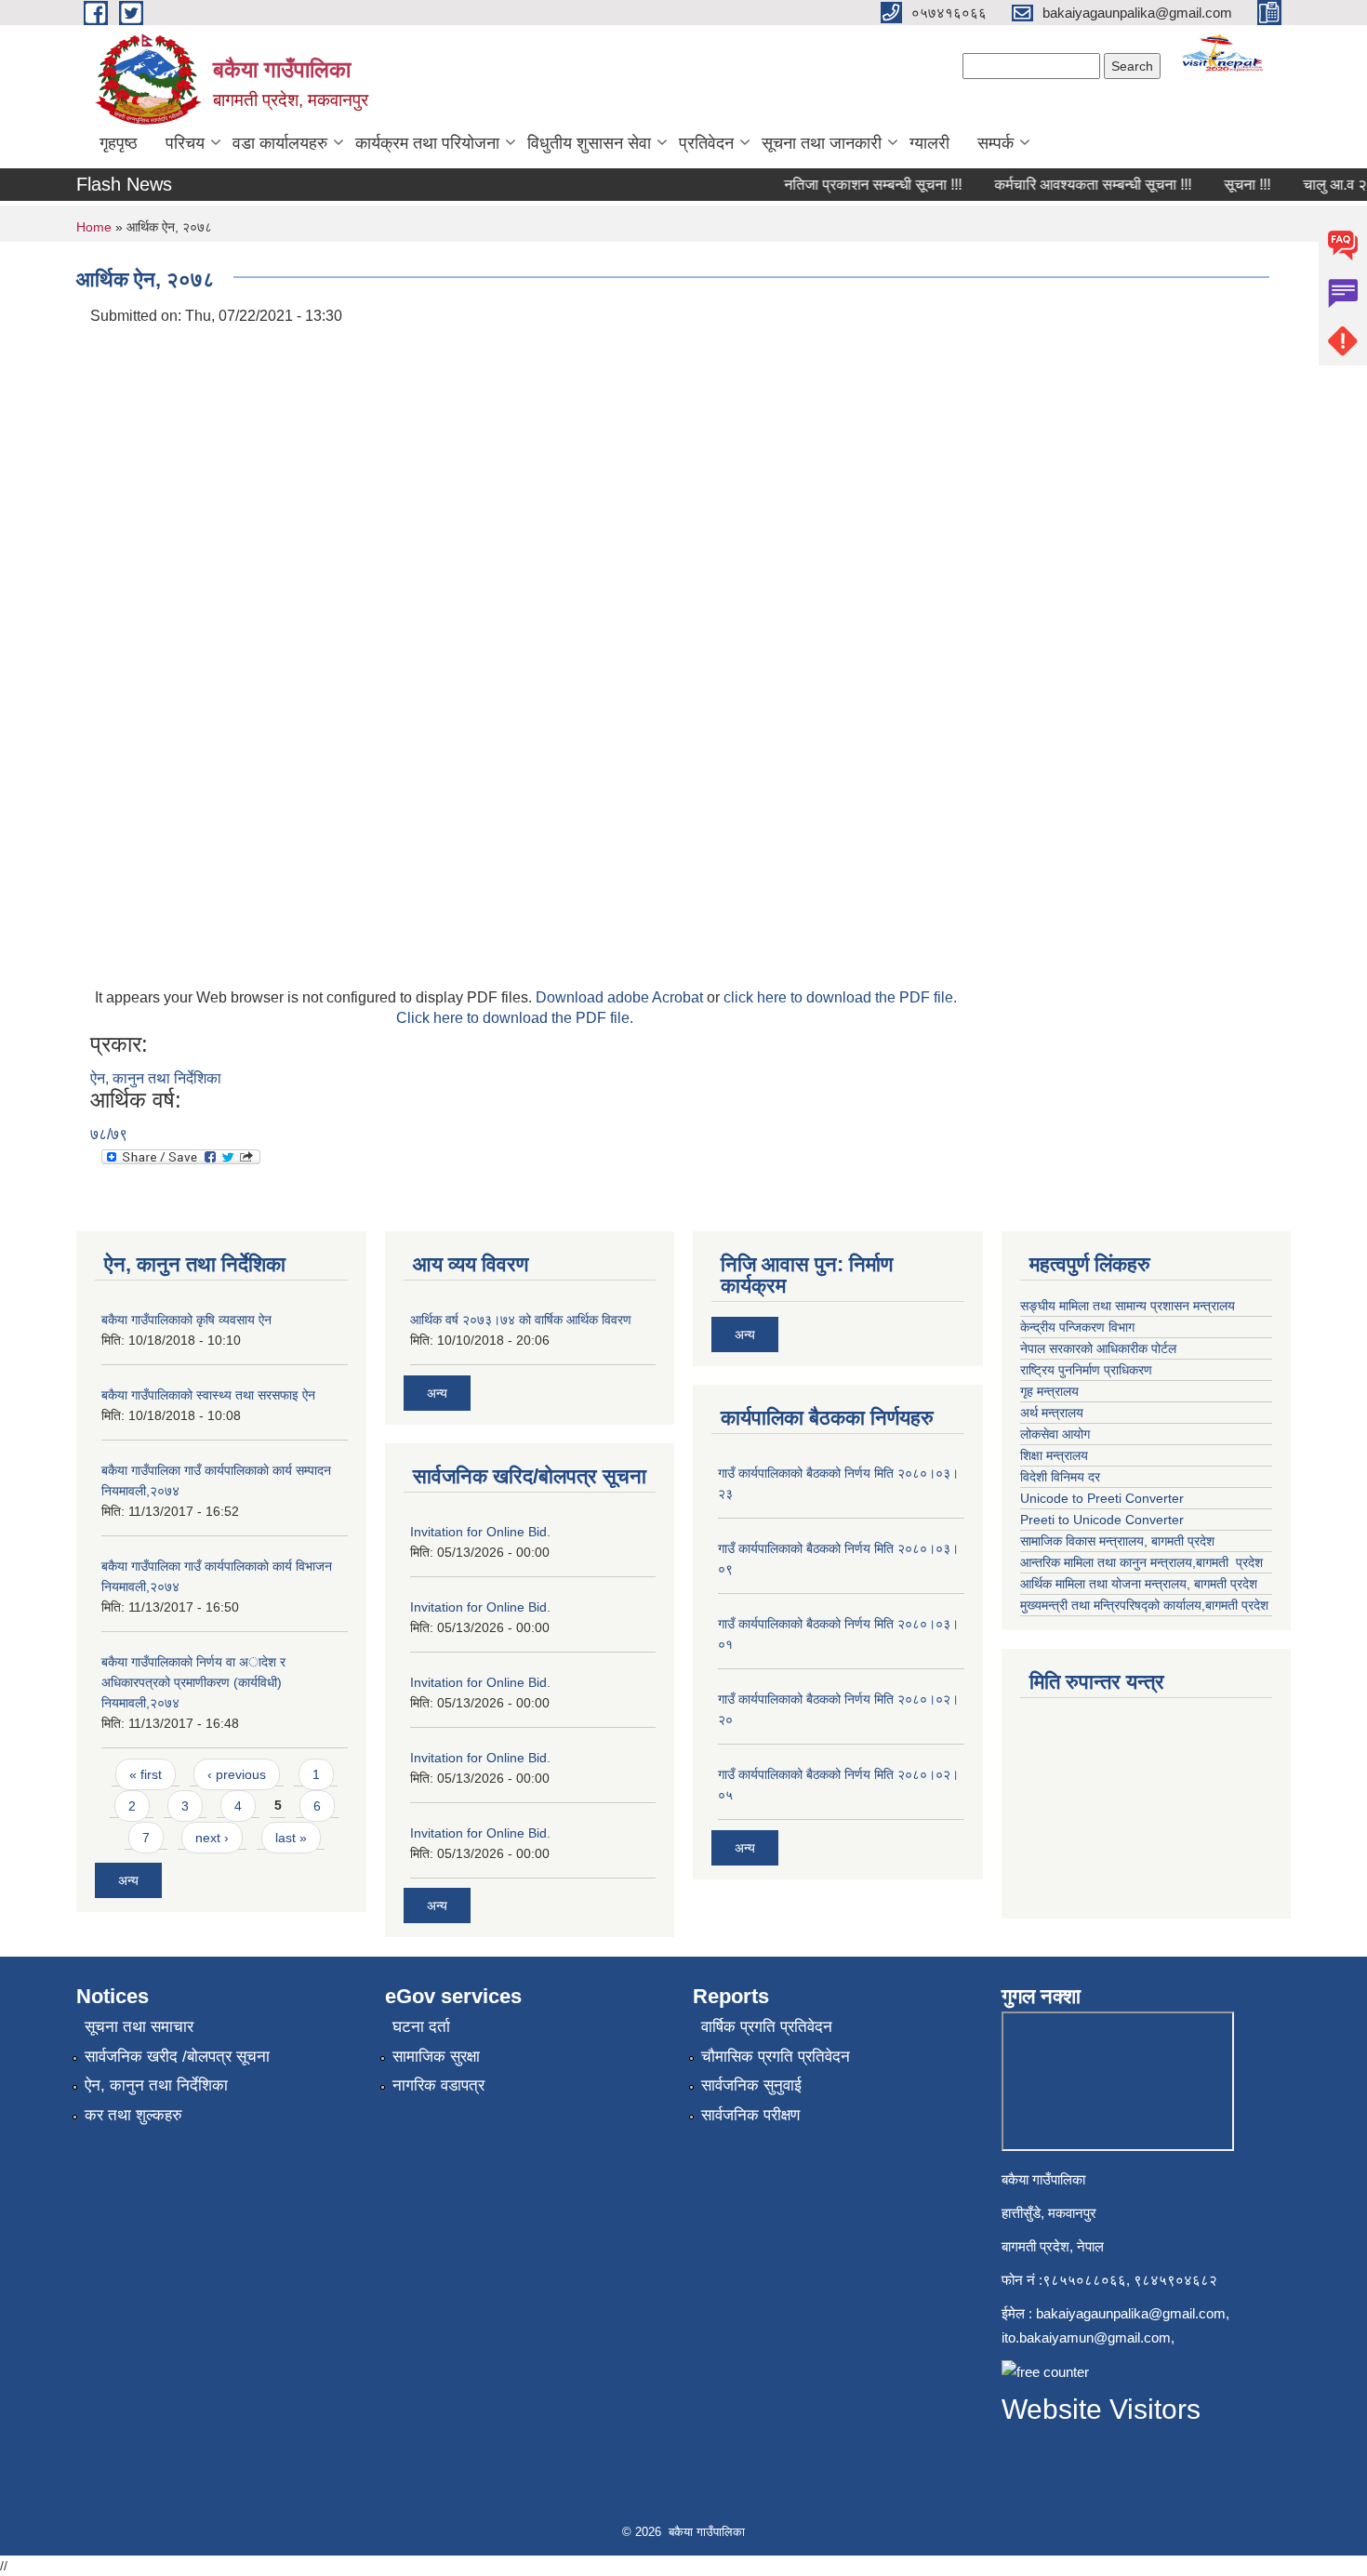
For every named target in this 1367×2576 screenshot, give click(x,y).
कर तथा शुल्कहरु (133, 2115)
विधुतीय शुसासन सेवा (589, 143)
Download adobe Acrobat (621, 997)
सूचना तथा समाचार (139, 2027)
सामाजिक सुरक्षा (436, 2057)
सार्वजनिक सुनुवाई (751, 2085)
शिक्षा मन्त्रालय (1056, 1455)
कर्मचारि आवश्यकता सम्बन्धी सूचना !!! (1074, 185)
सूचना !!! (1228, 185)
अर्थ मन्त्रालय (1052, 1413)
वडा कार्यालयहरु (280, 143)
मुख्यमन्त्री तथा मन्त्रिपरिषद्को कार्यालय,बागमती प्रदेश (1144, 1605)
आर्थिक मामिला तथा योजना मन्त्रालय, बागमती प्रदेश (1141, 1584)
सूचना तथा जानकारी (822, 143)
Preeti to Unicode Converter (1102, 1520)
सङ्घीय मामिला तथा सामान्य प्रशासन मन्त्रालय (1129, 1306)
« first (146, 1774)
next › (212, 1838)
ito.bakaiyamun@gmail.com (1086, 2337)
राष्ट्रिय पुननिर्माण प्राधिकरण (1088, 1370)
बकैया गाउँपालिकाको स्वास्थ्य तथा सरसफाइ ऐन (208, 1395)
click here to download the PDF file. (840, 997)
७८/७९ (109, 1134)
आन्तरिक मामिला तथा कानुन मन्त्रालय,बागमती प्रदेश (1143, 1562)
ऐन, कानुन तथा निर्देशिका (156, 1078)
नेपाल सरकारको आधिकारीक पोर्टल (1100, 1348)
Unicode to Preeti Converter (1102, 1498)
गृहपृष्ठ (119, 143)
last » (291, 1838)
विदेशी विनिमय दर (1060, 1477)
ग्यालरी (929, 143)
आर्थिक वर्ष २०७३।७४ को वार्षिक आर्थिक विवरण (521, 1320)
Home (94, 227)
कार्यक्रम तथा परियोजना (427, 143)
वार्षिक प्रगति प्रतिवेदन (767, 2027)
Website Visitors (1101, 2409)
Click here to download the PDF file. (515, 1018)
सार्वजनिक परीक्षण (750, 2115)
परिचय (185, 143)
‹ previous (237, 1774)
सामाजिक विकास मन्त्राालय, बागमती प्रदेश (1119, 1541)
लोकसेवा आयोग (1057, 1434)
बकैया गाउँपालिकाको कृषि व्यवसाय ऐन (186, 1320)
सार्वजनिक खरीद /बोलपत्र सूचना (177, 2057)
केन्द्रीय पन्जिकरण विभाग (1079, 1327)
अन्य (128, 1880)
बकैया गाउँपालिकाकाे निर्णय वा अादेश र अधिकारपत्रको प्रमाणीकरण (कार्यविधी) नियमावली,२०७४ (193, 1682)
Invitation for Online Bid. (480, 1532)
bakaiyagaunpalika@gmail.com (1131, 2313)
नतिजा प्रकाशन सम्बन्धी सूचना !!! (854, 185)
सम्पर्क (995, 143)
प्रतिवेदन (706, 143)
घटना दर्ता (421, 2027)
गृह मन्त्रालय (1051, 1391)
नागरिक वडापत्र (438, 2085)
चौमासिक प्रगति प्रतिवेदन (776, 2057)
